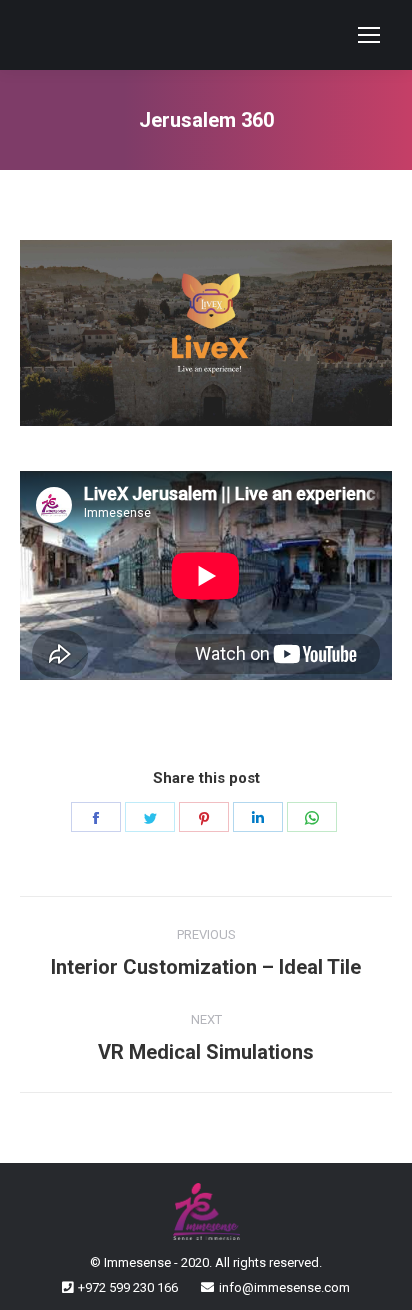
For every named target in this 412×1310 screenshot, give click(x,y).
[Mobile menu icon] (369, 35)
